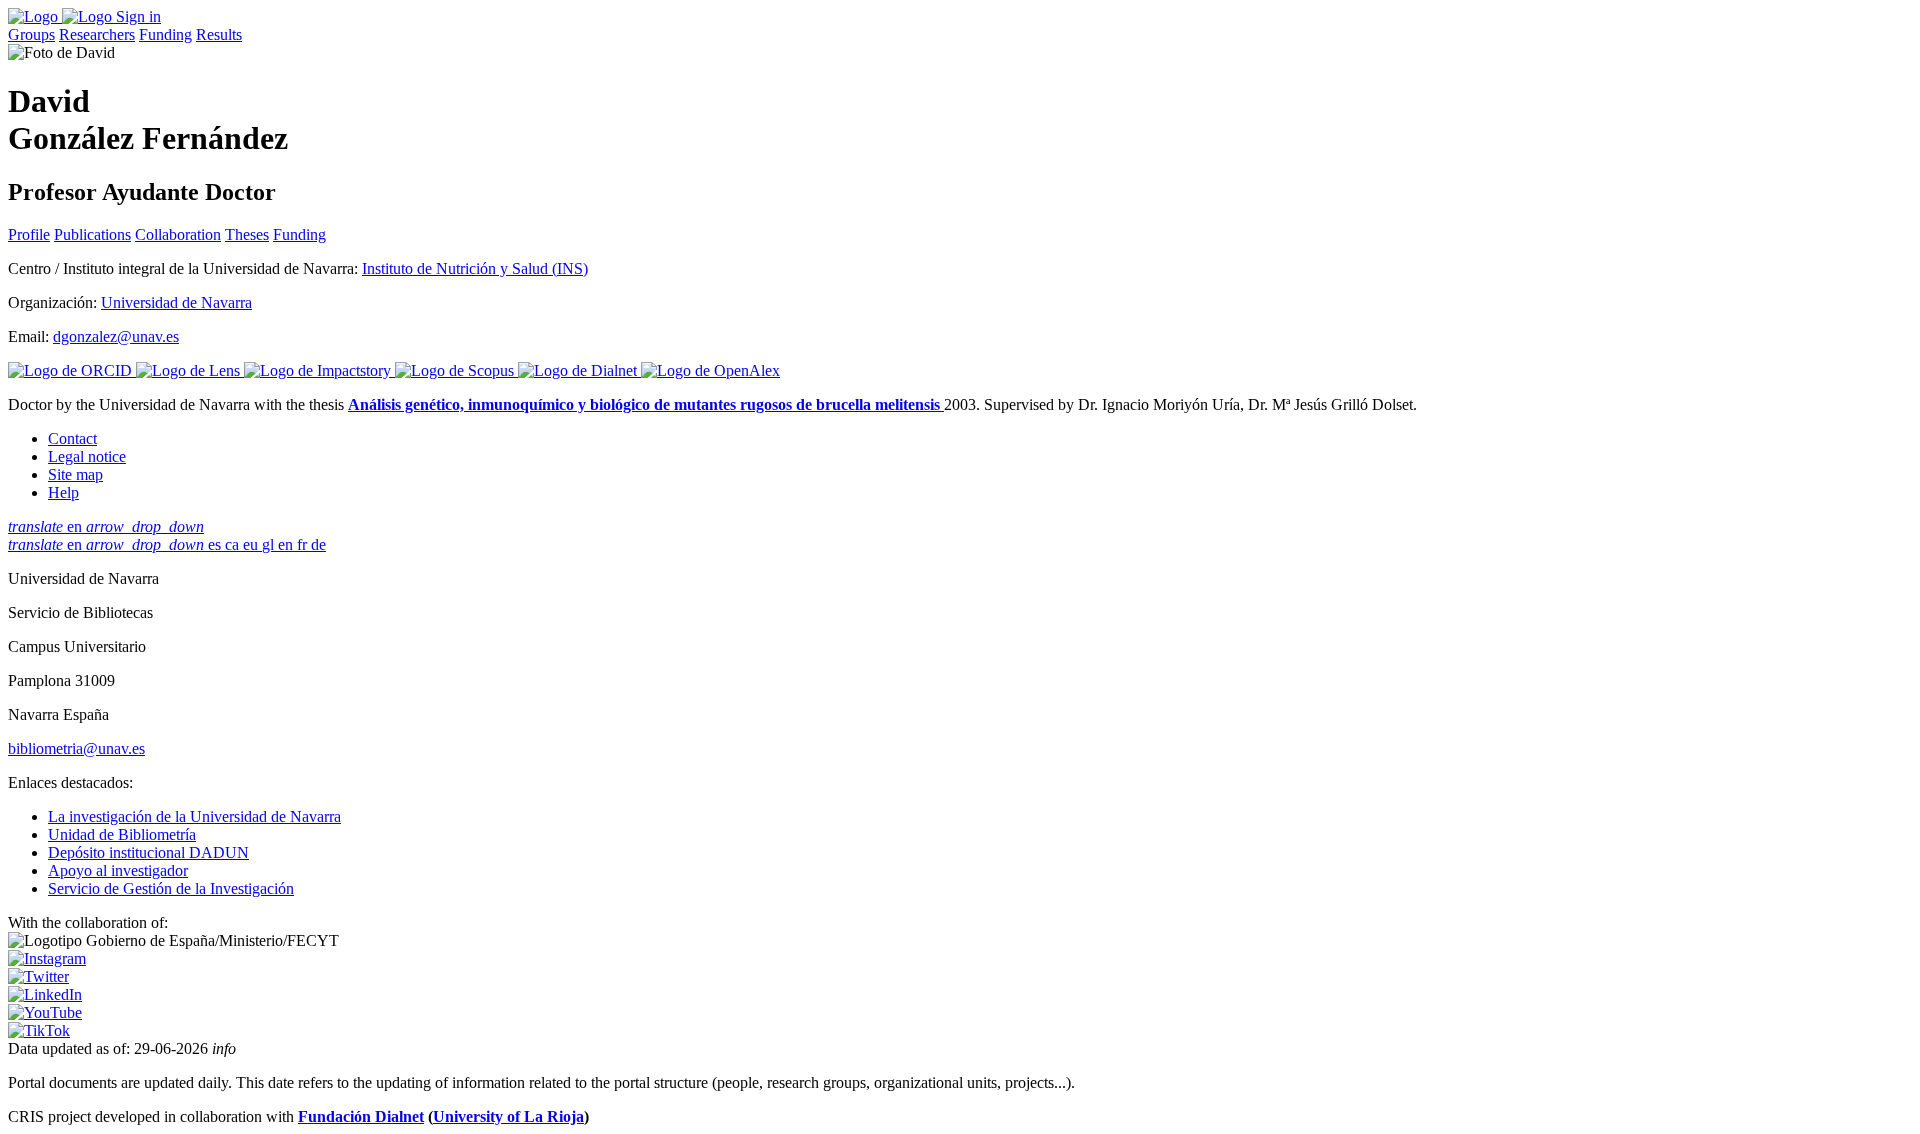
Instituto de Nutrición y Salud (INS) (475, 268)
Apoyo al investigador (118, 870)
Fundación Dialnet (361, 1116)
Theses (247, 234)
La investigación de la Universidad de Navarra (194, 816)
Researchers (97, 34)
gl (270, 544)
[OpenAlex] (710, 370)
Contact (72, 438)
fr (304, 544)
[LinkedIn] (45, 994)
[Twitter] (38, 976)
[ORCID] (72, 370)
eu (252, 544)
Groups (31, 34)
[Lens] (190, 370)
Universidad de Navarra (176, 302)
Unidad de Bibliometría (122, 834)
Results (219, 34)
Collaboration (178, 234)
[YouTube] (45, 1012)
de (318, 544)
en (106, 526)
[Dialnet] (579, 370)
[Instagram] (47, 958)
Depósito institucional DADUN (148, 852)
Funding (165, 34)
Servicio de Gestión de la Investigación (171, 888)
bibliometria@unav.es (76, 748)
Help (63, 492)
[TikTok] (39, 1030)
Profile (29, 234)
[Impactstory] (319, 370)
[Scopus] (456, 370)
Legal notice (87, 456)
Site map (75, 474)
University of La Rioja (508, 1116)
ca (234, 544)
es (216, 544)
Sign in (138, 16)
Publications (92, 234)
